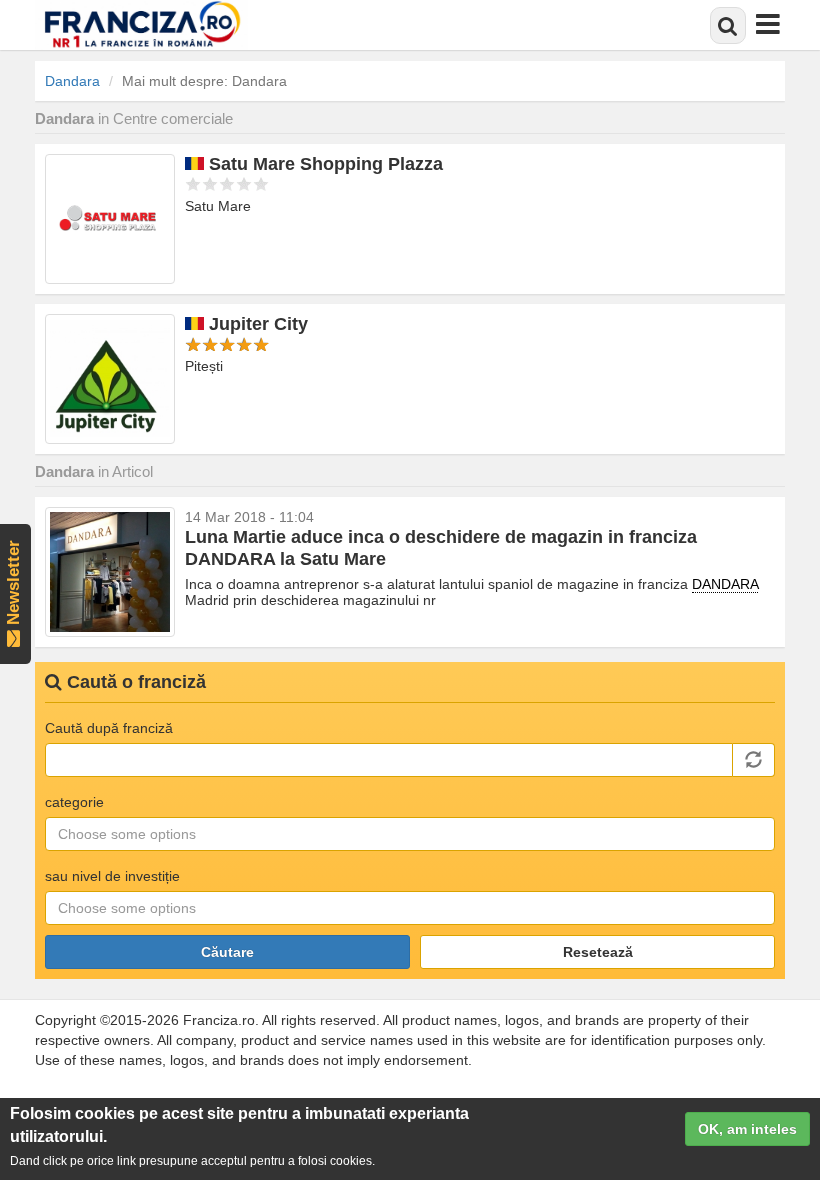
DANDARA (725, 584)
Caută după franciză (109, 728)
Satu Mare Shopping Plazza (326, 164)
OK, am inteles (747, 1129)
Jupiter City (258, 324)
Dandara (72, 81)
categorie (74, 802)
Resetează (598, 952)
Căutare (227, 952)
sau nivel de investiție (112, 876)
